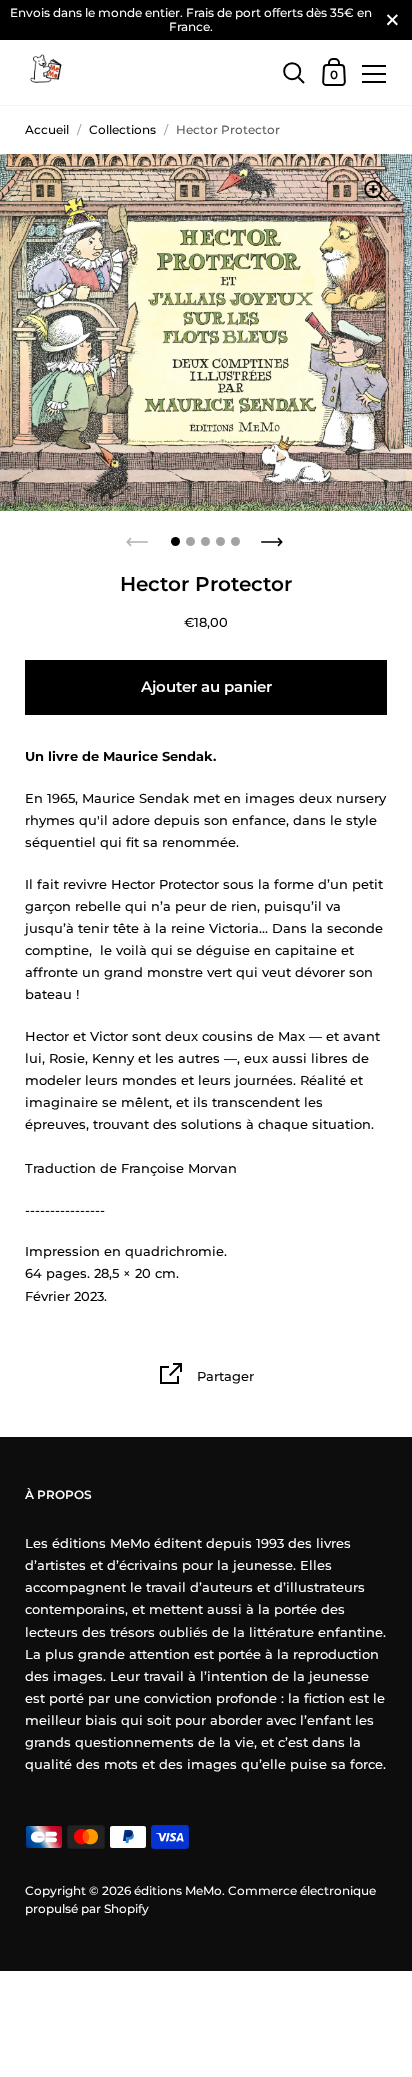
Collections (122, 129)
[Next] (274, 536)
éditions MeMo (178, 1890)
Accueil (47, 129)
